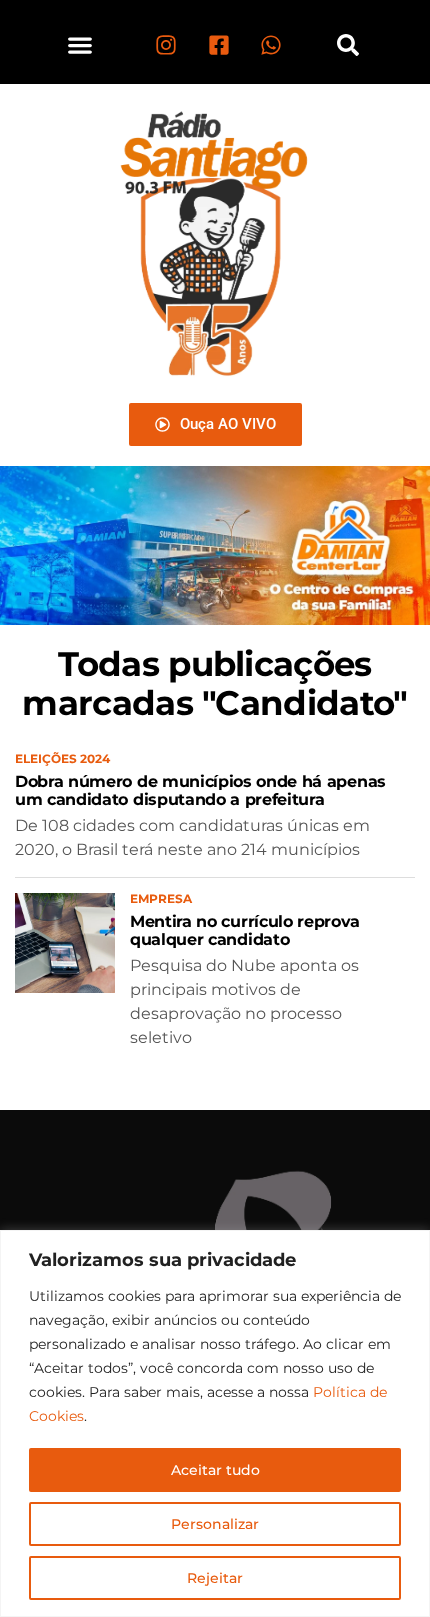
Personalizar (215, 1524)
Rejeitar (215, 1578)
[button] (80, 44)
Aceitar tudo (215, 1470)
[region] (215, 1423)
